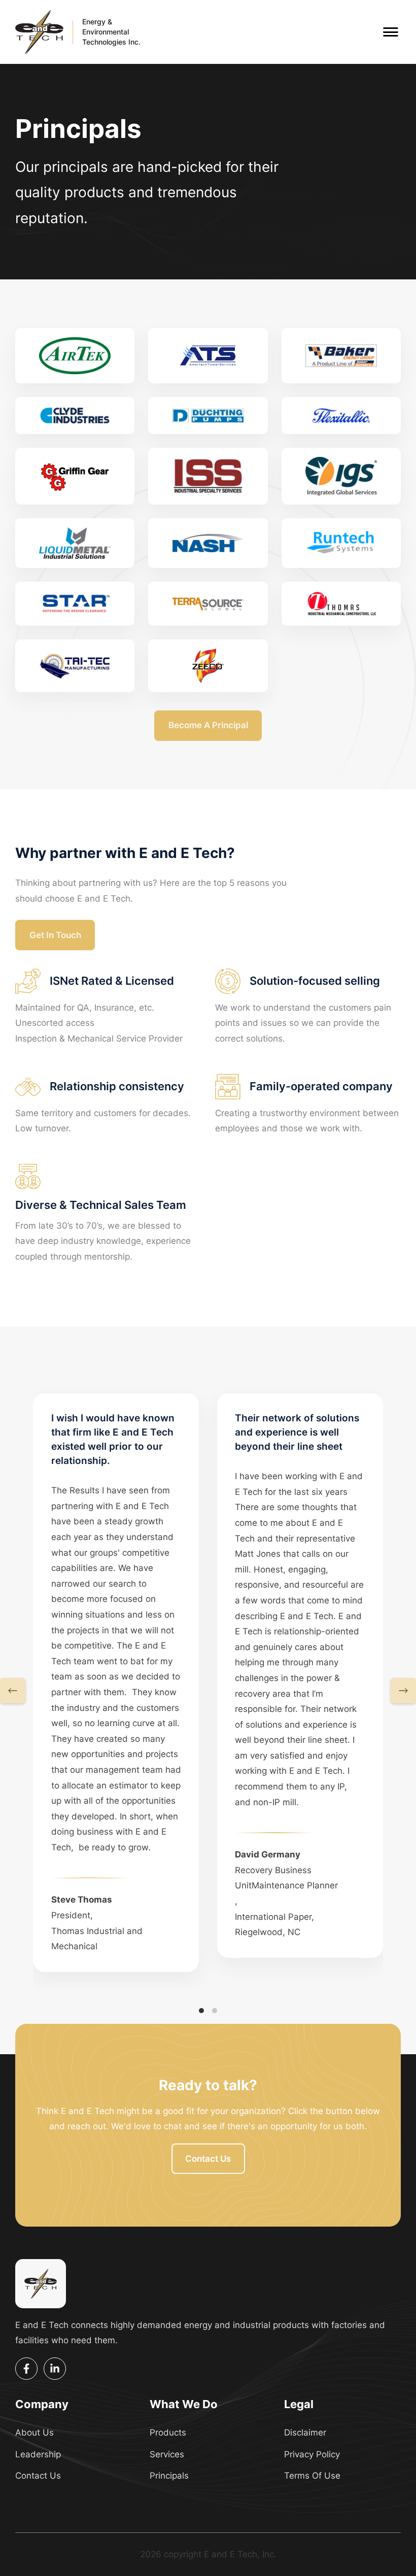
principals (169, 2476)
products (168, 2432)
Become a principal (208, 725)
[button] (13, 1691)
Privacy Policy (312, 2454)
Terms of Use (312, 2476)
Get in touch (55, 935)
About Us (34, 2432)
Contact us (208, 2159)
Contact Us (38, 2476)
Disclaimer (305, 2432)
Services (167, 2454)
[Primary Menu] (391, 32)
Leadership (38, 2454)
